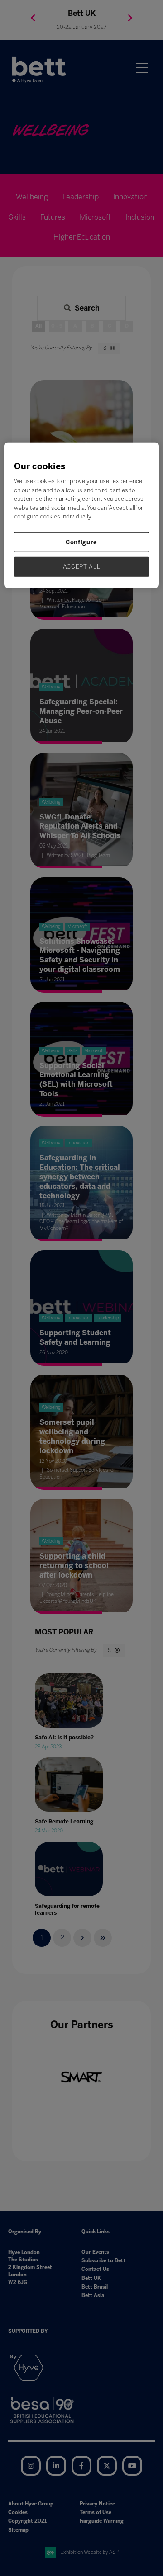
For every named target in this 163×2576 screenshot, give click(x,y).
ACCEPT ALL (82, 567)
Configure (81, 542)
